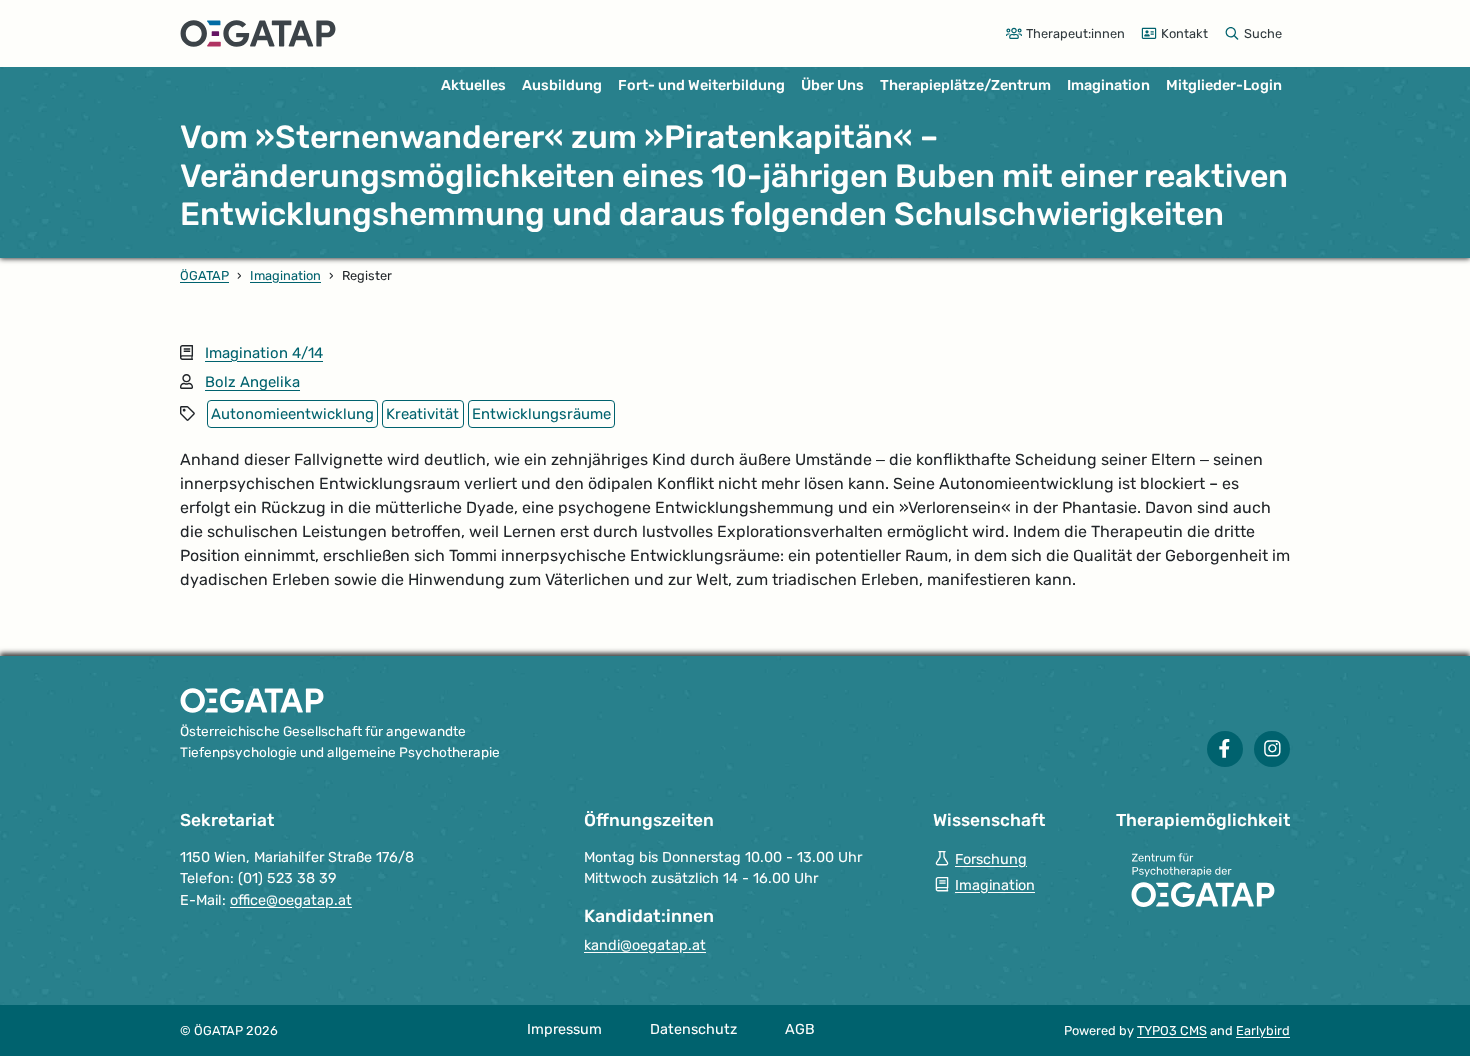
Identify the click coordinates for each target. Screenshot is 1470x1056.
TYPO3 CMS (1172, 1030)
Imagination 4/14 (264, 353)
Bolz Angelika (252, 382)
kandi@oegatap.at (645, 945)
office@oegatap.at (291, 900)
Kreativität (422, 414)
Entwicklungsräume (541, 414)
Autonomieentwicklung (292, 414)
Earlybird (1263, 1030)
